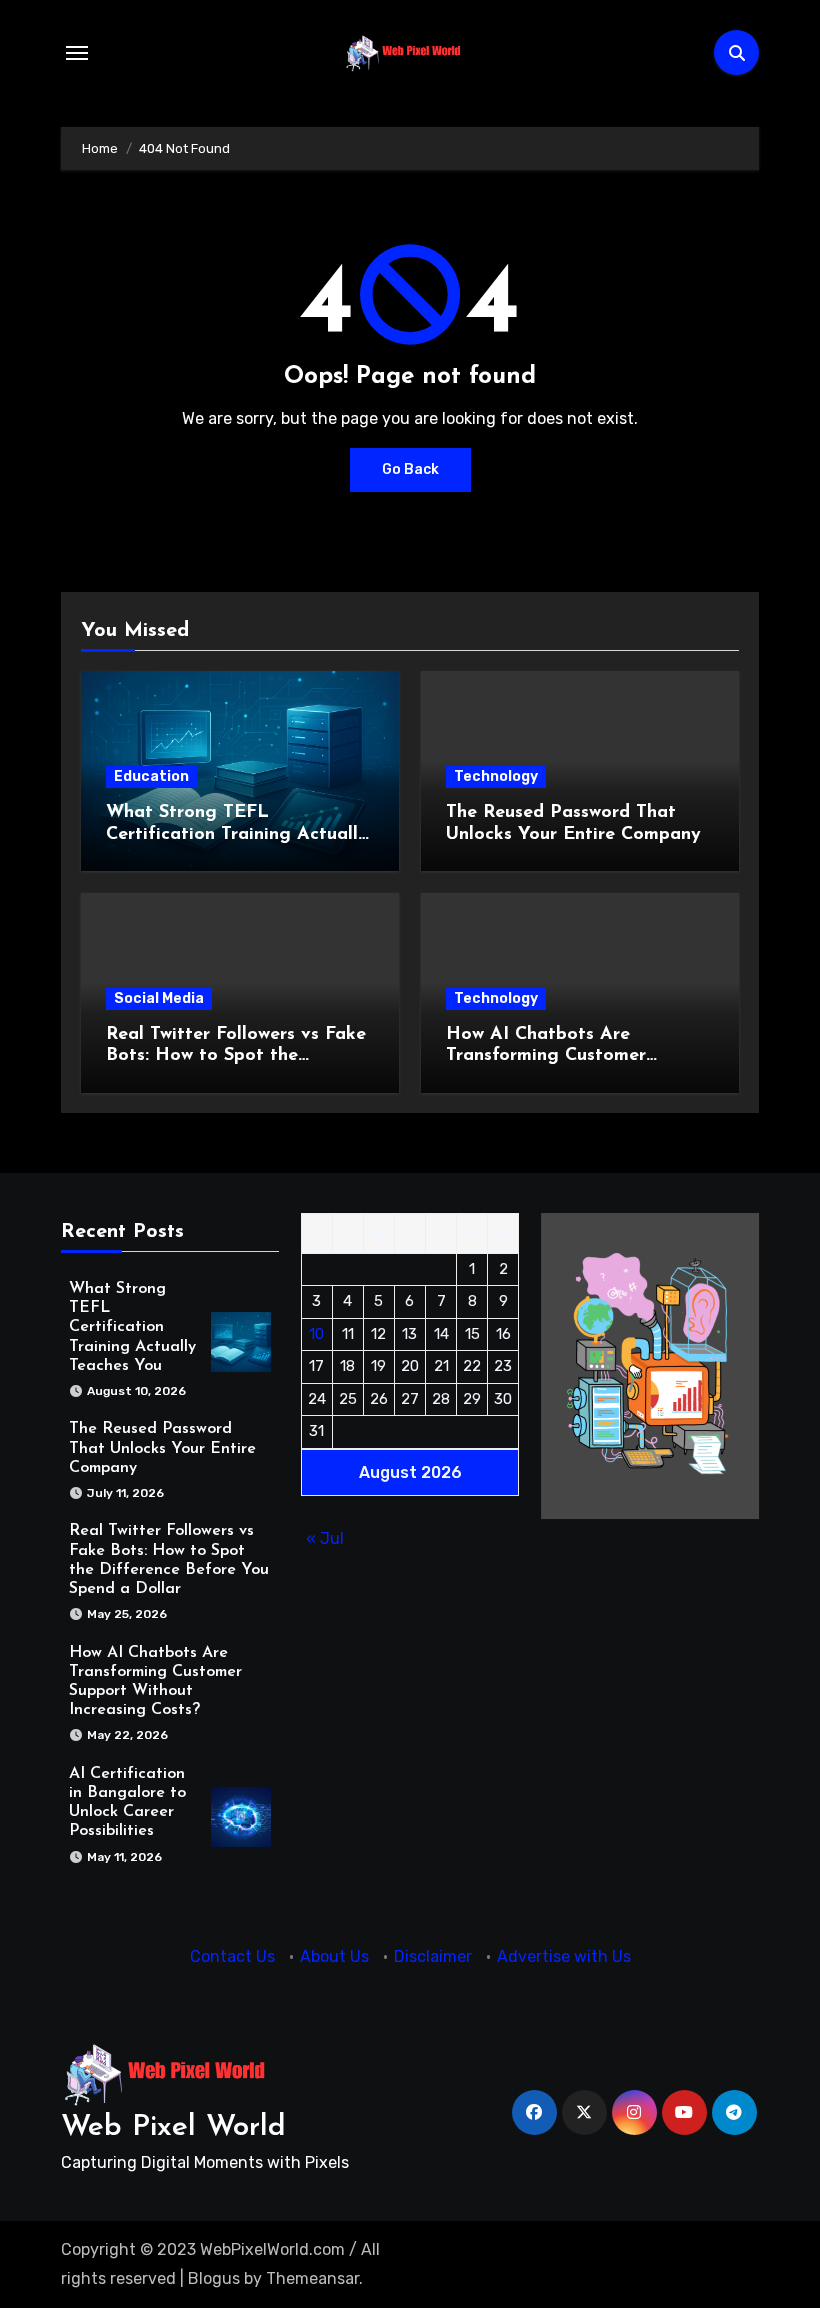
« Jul (325, 1538)
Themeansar (312, 2278)
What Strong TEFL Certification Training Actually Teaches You (237, 834)
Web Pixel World (173, 2127)
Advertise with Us (564, 1956)
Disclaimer (433, 1956)
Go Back (410, 469)
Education (151, 776)
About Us (334, 1956)
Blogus (214, 2278)
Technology (496, 776)
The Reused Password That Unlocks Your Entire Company (162, 1448)
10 (316, 1334)
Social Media (159, 998)
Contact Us (232, 1956)
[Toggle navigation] (77, 53)
